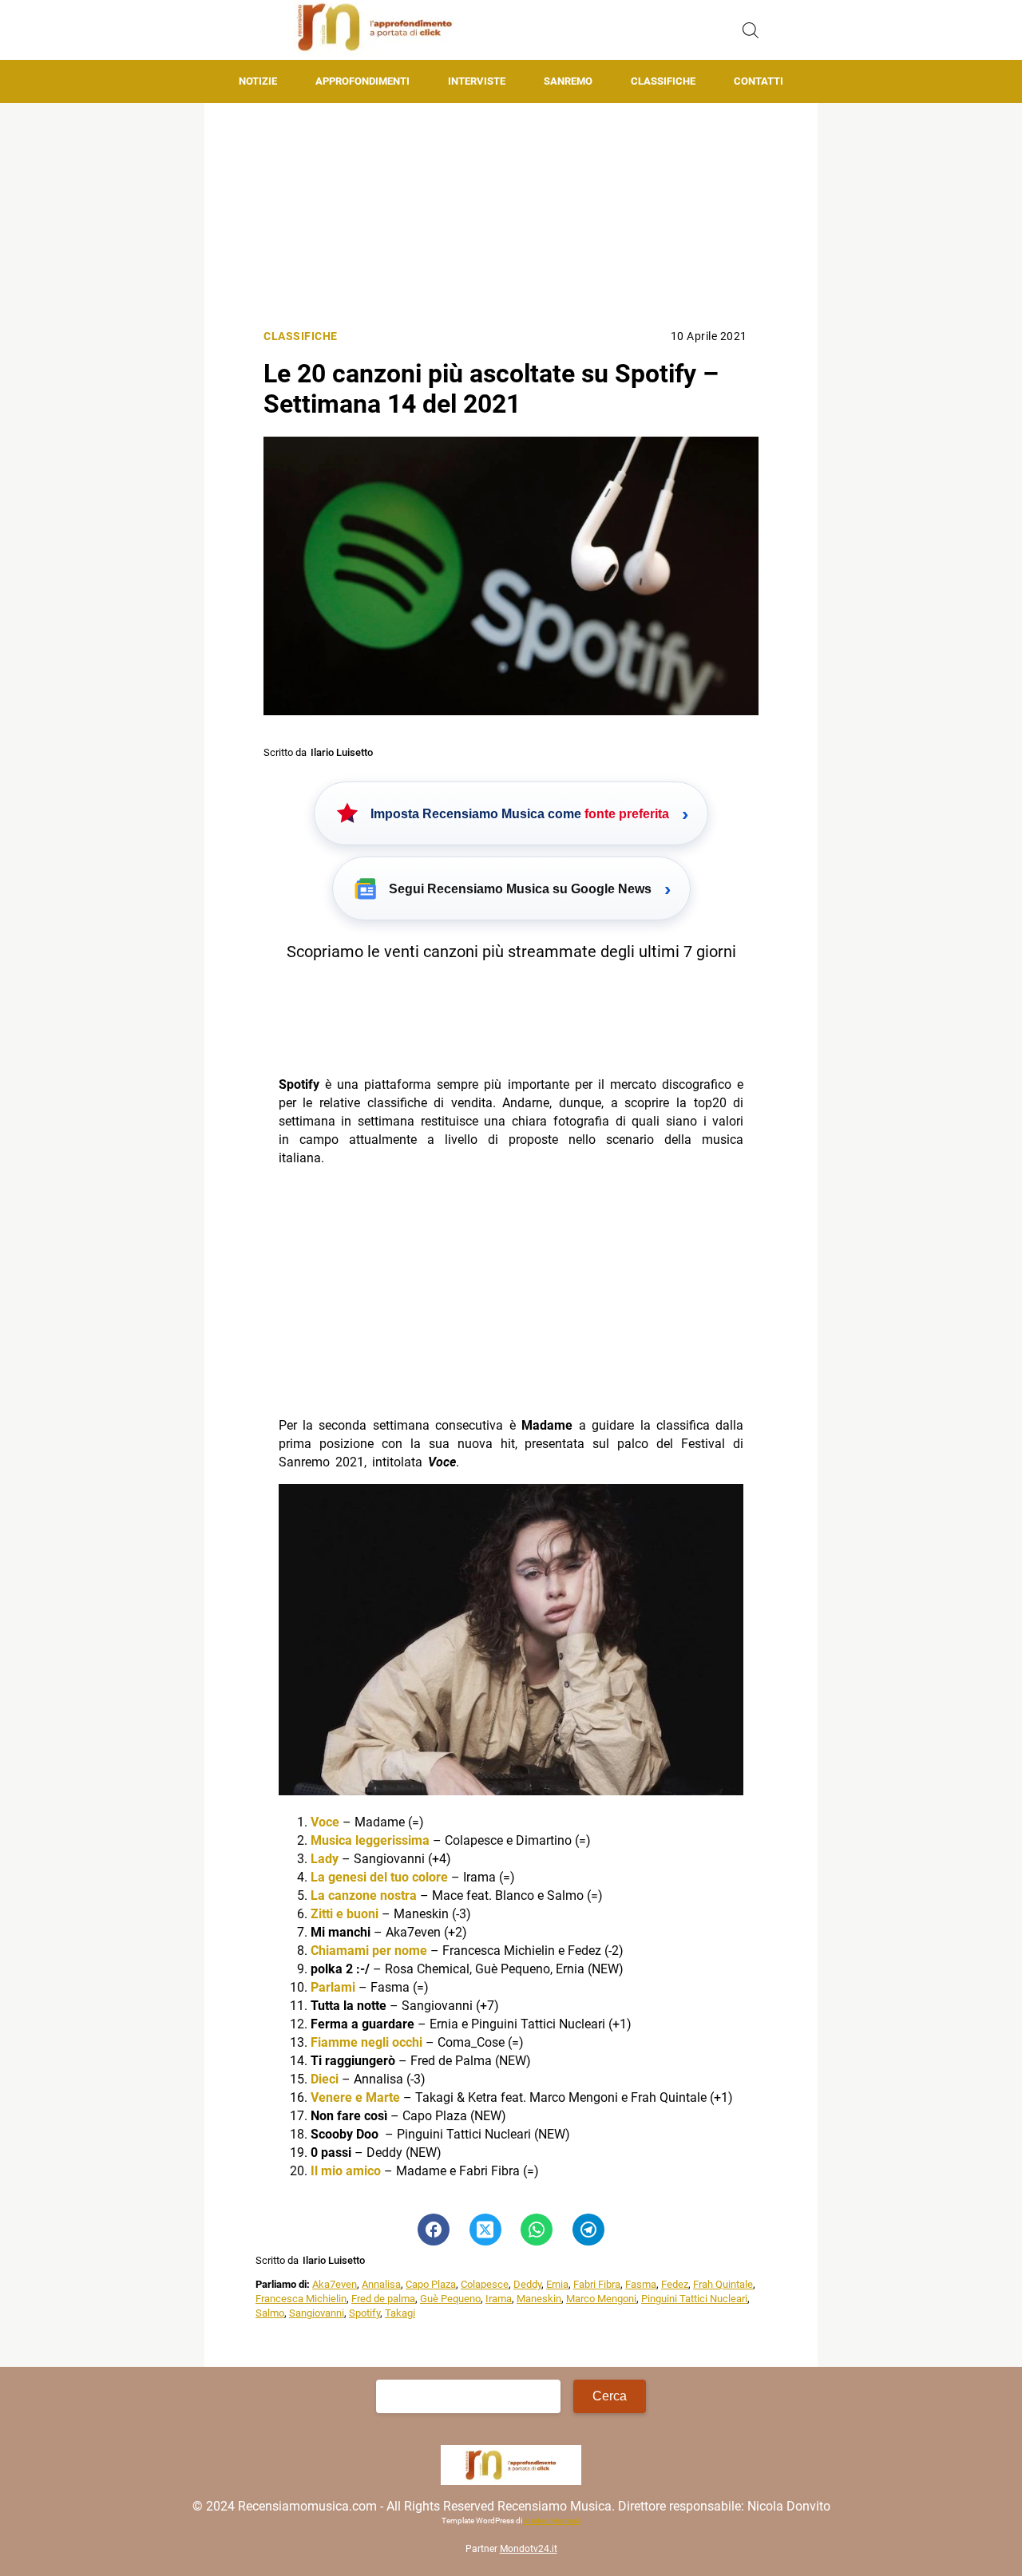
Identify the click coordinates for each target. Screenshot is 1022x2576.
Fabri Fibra (597, 2284)
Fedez (675, 2284)
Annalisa (381, 2284)
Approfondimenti (362, 81)
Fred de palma (383, 2299)
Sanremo (568, 81)
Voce (325, 1822)
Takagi (400, 2313)
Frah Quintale (723, 2284)
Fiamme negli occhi (366, 2042)
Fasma (641, 2284)
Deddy (527, 2284)
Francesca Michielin (301, 2299)
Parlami (333, 1987)
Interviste (477, 81)
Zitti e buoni (345, 1914)
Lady (325, 1859)
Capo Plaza (431, 2284)
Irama (499, 2299)
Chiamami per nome (369, 1951)
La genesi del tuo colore (379, 1877)
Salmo (270, 2313)
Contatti (759, 81)
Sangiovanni (317, 2313)
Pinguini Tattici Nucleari (694, 2299)
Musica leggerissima (370, 1840)
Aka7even (335, 2284)
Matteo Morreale (552, 2521)
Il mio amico (346, 2171)
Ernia (557, 2284)
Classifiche (663, 81)
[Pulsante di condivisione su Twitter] (485, 2230)
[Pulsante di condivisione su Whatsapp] (537, 2230)
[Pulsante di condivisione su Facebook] (434, 2230)
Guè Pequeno (450, 2299)
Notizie (258, 81)
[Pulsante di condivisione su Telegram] (588, 2230)
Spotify (364, 2313)
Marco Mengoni (601, 2299)
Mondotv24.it (529, 2549)
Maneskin (539, 2299)
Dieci (325, 2079)
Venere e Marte (355, 2097)
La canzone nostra (364, 1895)
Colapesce (485, 2284)
